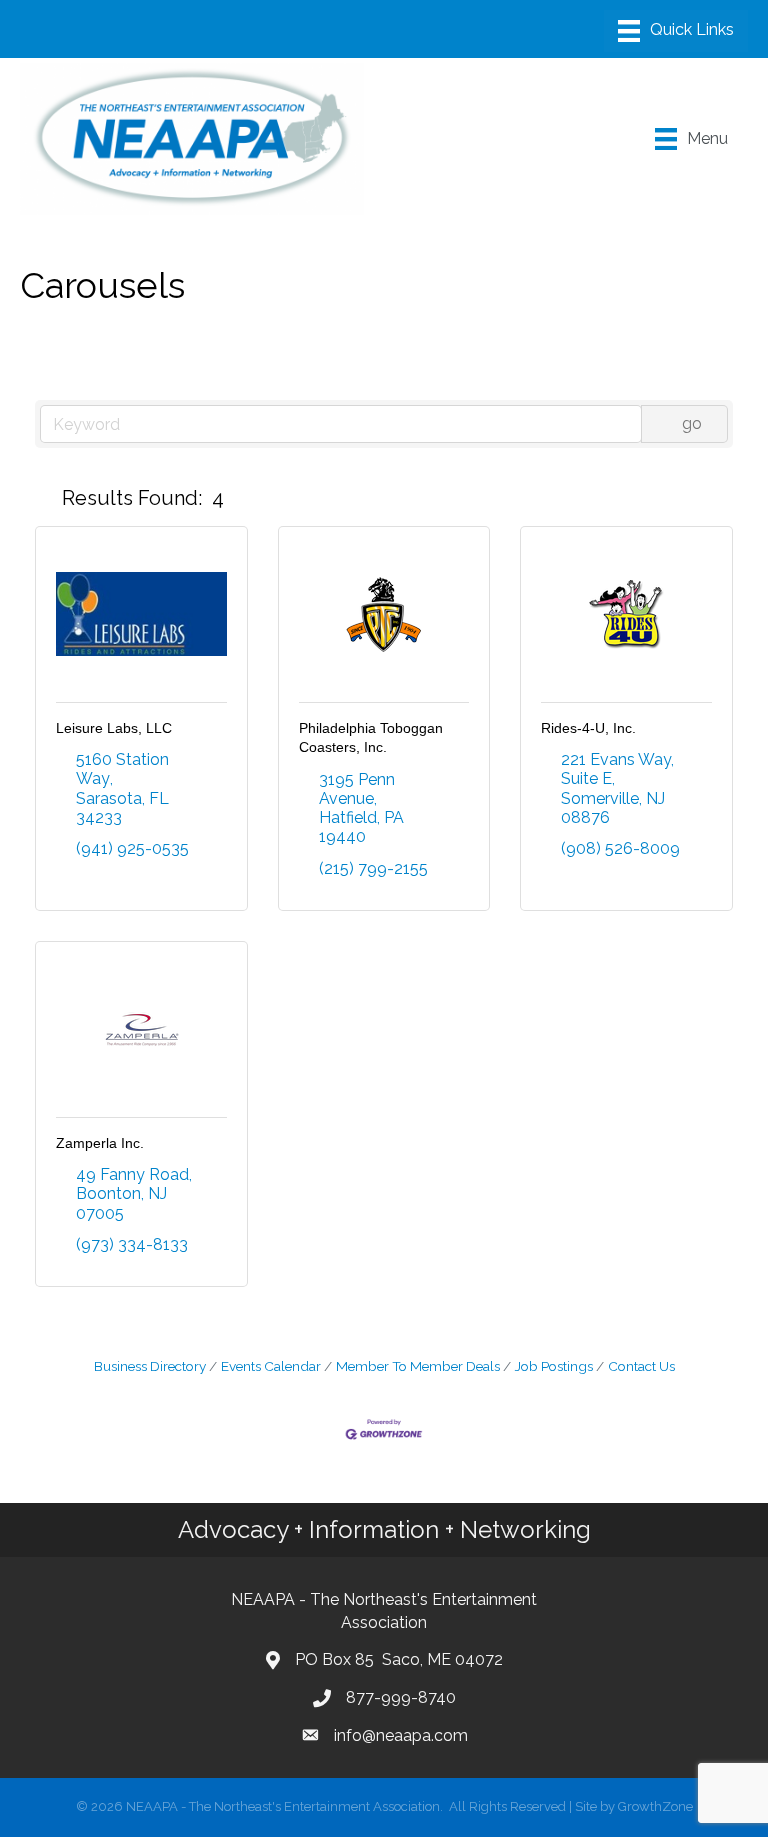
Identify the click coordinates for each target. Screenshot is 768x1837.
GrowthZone (655, 1806)
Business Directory (150, 1366)
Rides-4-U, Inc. (588, 728)
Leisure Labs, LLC (114, 728)
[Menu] (676, 31)
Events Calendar (271, 1366)
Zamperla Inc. (100, 1143)
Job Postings (554, 1366)
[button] (44, 498)
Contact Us (641, 1366)
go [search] (692, 423)
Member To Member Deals (418, 1366)
